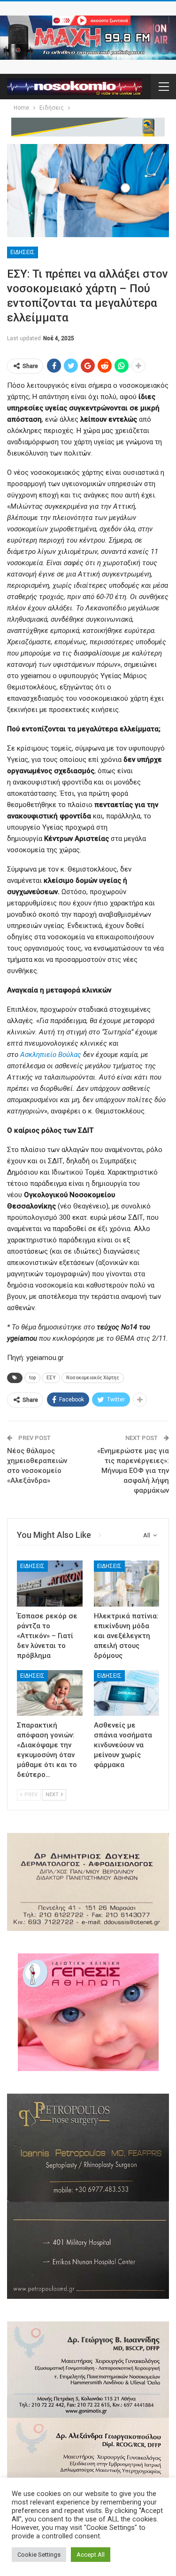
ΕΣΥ (51, 1378)
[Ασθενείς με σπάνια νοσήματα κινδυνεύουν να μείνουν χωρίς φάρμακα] (127, 1693)
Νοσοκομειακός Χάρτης (93, 1378)
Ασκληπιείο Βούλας (50, 1055)
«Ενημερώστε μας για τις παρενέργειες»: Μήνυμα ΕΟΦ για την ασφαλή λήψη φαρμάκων (133, 1471)
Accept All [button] (91, 2555)
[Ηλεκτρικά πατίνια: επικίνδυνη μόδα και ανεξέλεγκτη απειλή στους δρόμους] (127, 1584)
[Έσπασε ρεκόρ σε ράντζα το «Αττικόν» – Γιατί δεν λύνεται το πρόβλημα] (50, 1584)
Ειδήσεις (23, 252)
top (32, 1378)
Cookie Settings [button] (39, 2555)
